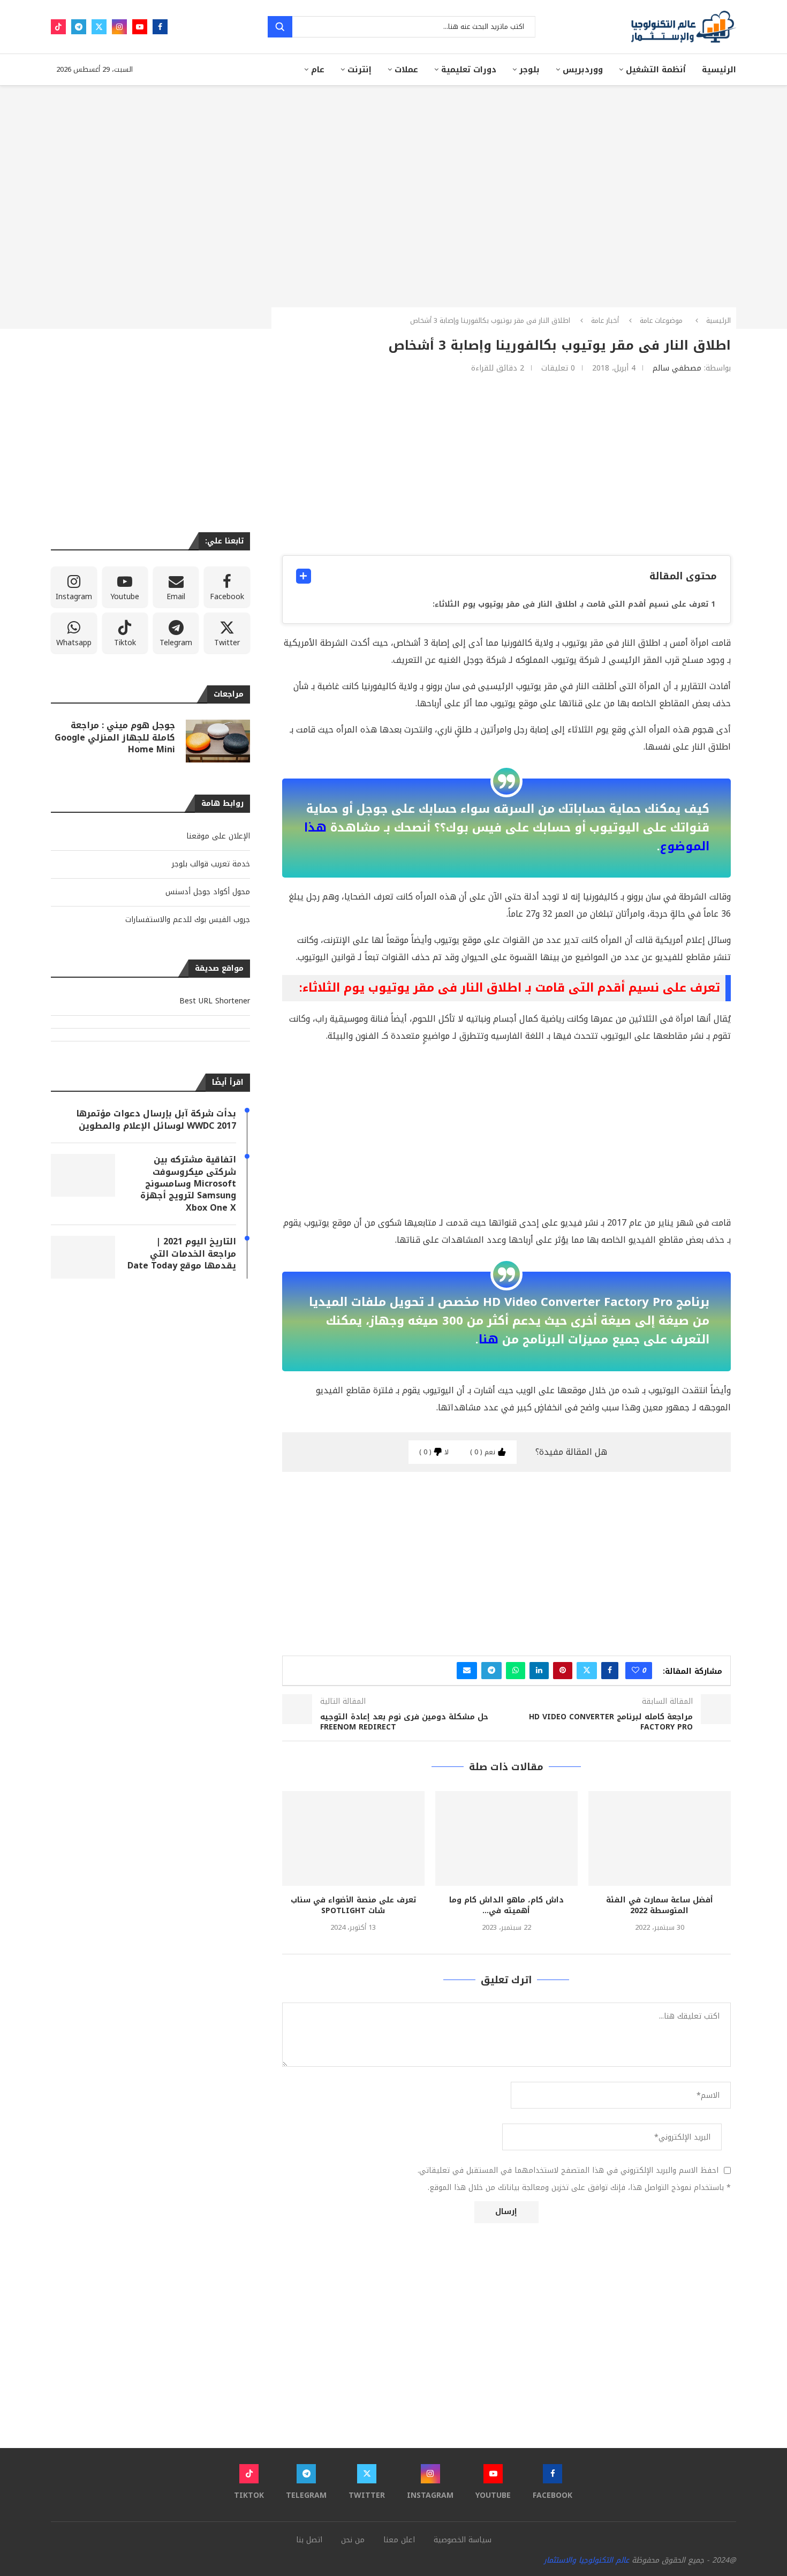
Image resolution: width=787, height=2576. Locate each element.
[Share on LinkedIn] (539, 1671)
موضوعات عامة (661, 320)
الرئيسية (719, 70)
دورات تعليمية (469, 70)
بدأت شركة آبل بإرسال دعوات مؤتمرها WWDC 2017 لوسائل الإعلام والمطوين (156, 1120)
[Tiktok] (58, 27)
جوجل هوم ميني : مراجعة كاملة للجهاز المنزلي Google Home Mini (115, 738)
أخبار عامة (605, 320)
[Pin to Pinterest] (563, 1671)
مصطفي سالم (677, 368)
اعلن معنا (399, 2540)
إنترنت (360, 70)
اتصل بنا (309, 2540)
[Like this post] (635, 1671)
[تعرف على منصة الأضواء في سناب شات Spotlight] (353, 1838)
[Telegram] (79, 27)
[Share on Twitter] (587, 1671)
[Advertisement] (506, 464)
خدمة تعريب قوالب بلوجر (211, 864)
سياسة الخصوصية (463, 2540)
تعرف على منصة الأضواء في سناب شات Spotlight (353, 1905)
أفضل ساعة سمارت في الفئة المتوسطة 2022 (660, 1905)
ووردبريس (583, 70)
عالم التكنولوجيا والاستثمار (587, 2560)
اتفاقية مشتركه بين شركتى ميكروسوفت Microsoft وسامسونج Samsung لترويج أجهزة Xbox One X (188, 1184)
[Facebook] (160, 27)
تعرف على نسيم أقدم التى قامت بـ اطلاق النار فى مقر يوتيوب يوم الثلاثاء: (570, 604)
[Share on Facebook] (610, 1671)
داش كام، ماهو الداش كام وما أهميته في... (506, 1905)
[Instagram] (119, 27)
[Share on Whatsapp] (516, 1671)
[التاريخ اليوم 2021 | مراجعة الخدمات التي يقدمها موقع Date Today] (83, 1257)
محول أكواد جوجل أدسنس (208, 892)
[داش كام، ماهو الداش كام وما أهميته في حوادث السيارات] (506, 1838)
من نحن (353, 2540)
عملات (406, 70)
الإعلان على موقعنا (218, 836)
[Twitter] (99, 27)
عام (318, 70)
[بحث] (280, 27)
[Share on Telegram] (491, 1671)
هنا (489, 1340)
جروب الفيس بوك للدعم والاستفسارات (188, 920)
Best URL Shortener (215, 1001)
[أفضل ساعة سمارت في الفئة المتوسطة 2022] (660, 1838)
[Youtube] (140, 27)
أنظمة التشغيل (656, 70)
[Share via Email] (467, 1671)
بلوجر (529, 70)
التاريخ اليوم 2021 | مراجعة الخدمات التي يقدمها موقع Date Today (182, 1254)
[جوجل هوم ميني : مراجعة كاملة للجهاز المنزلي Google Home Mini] (218, 741)
